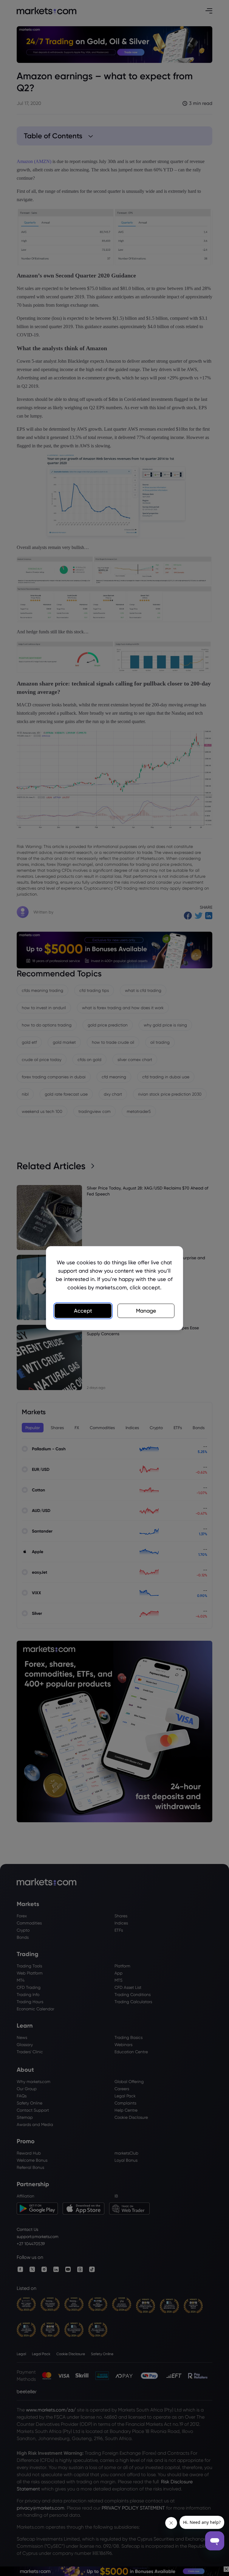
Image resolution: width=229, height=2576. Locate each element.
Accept (83, 1311)
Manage (146, 1311)
